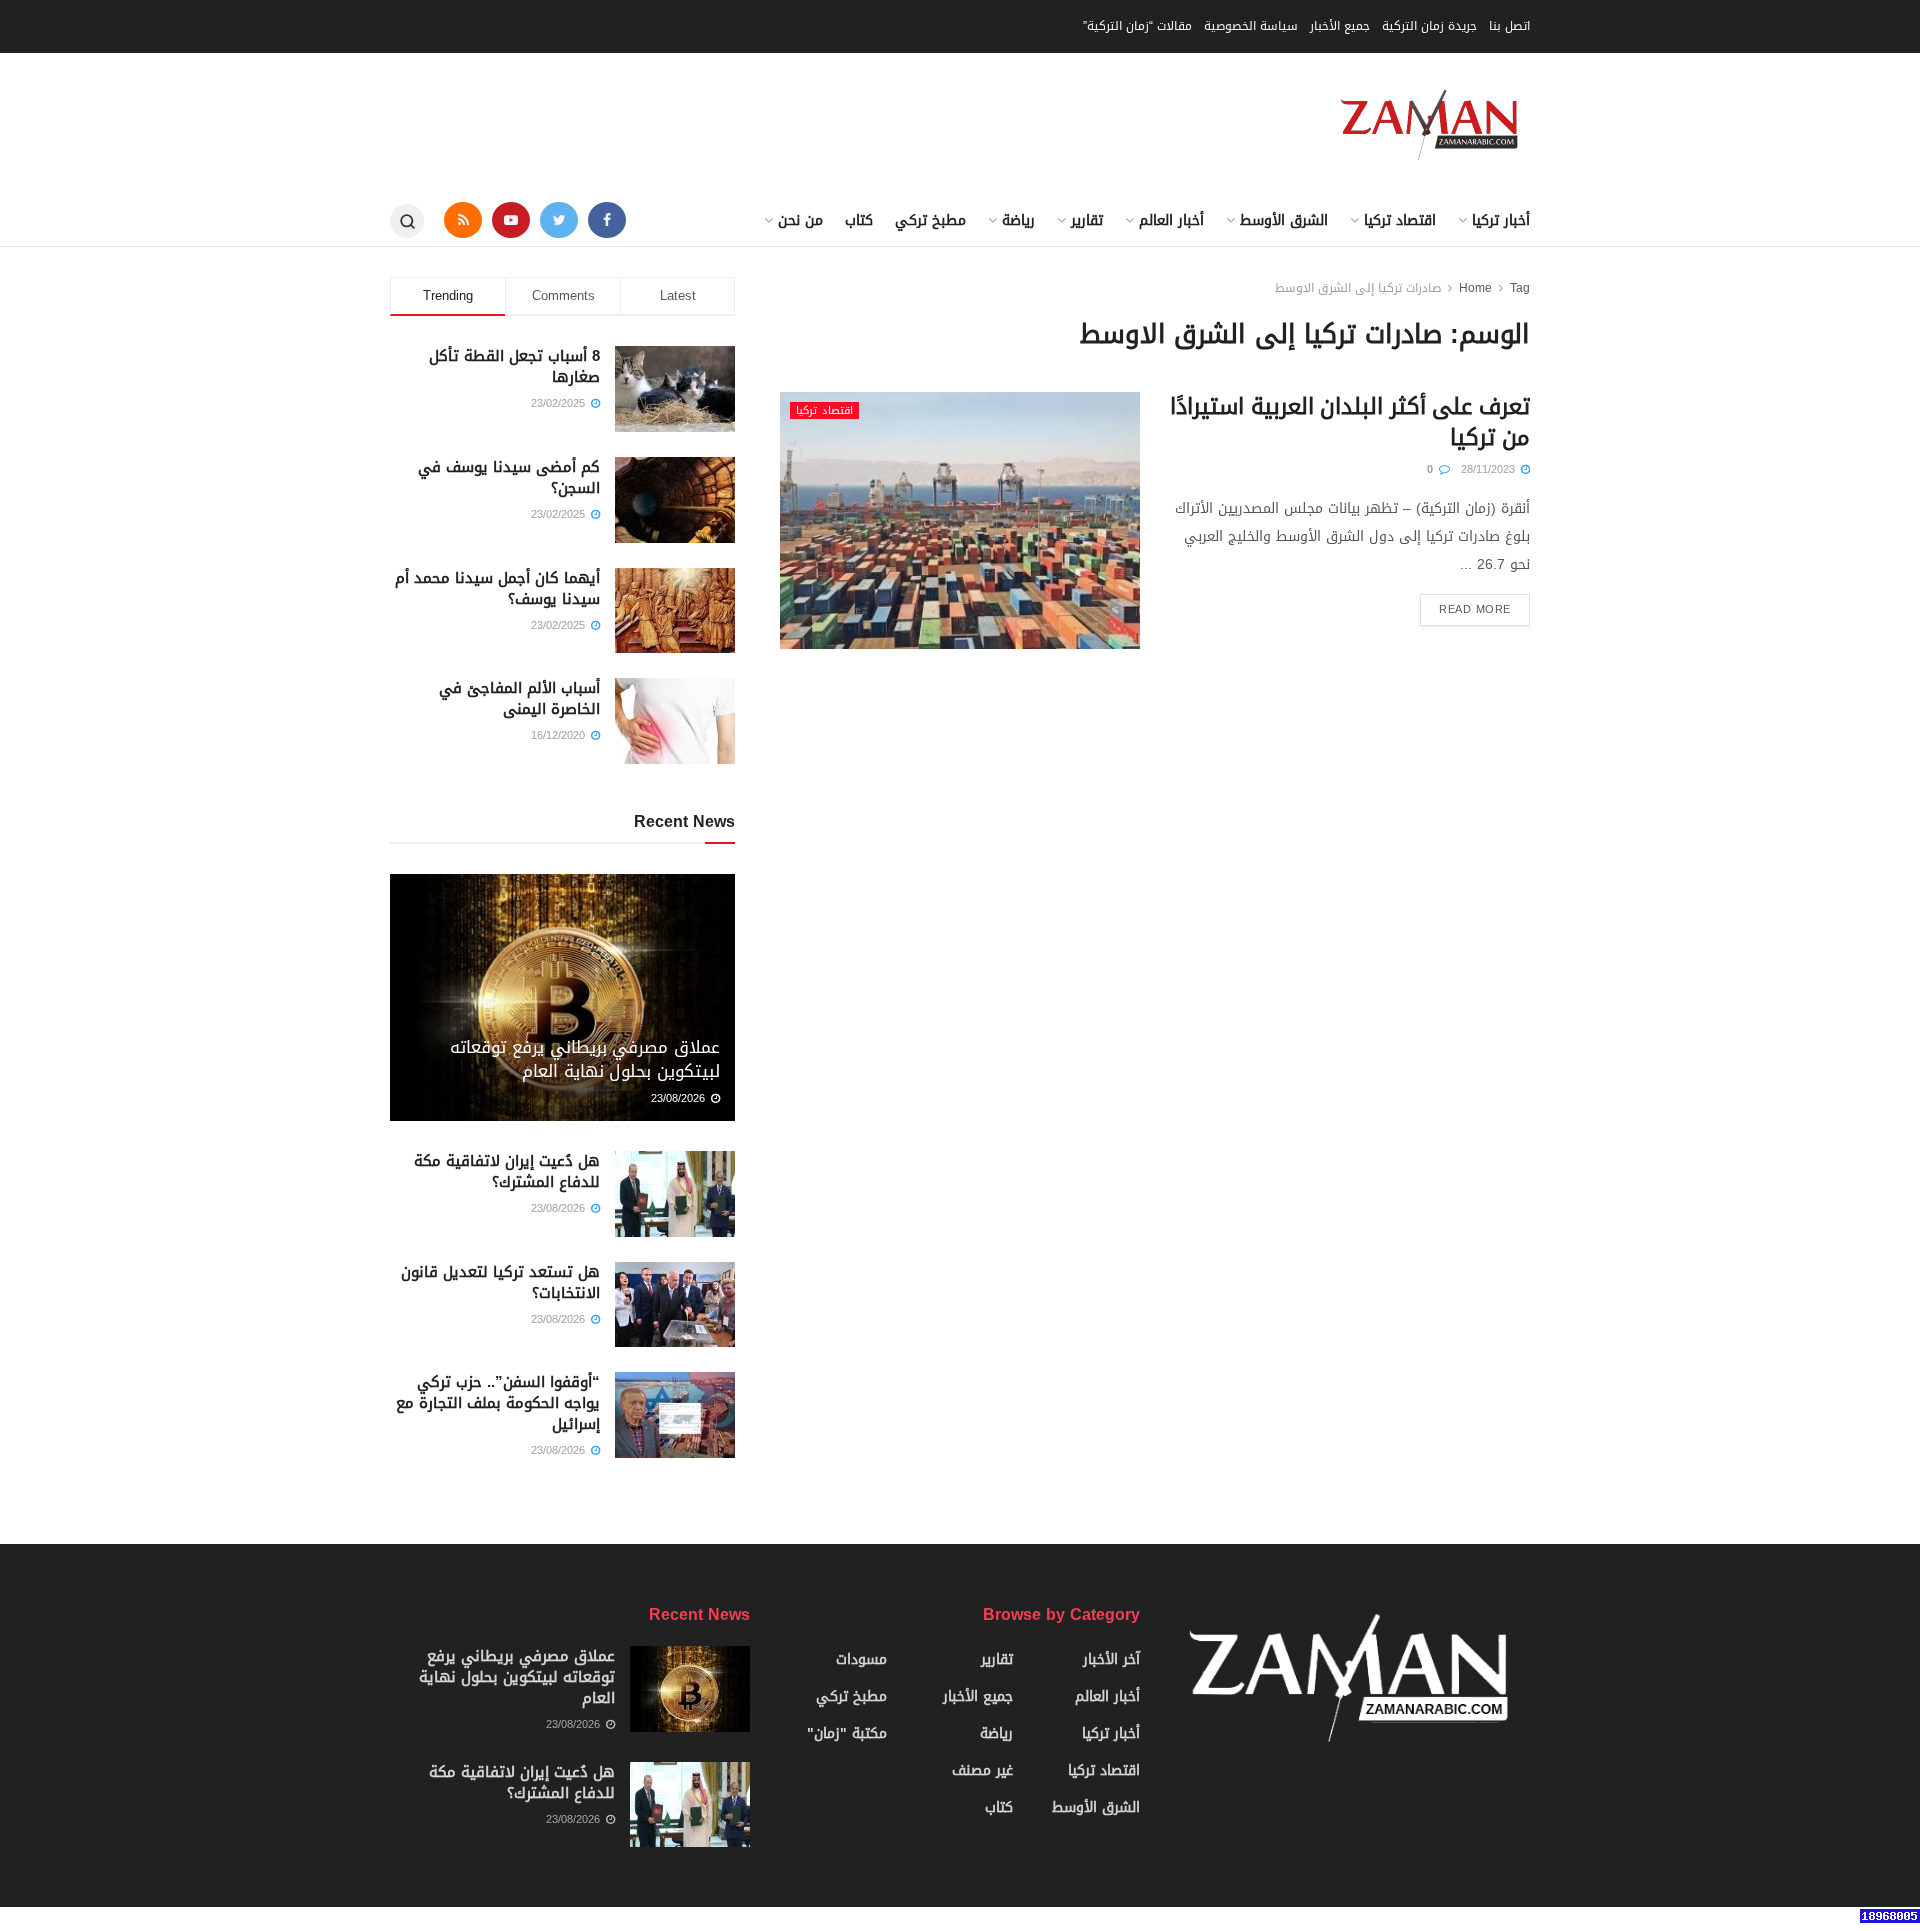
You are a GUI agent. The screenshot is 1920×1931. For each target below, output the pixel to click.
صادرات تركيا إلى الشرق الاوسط (1358, 288)
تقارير (1087, 220)
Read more (1475, 609)
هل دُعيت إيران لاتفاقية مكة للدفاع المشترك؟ (507, 1171)
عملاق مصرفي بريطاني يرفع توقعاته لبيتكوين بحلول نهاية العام (585, 1059)
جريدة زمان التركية (1429, 26)
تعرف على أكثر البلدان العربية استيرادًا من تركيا (1350, 422)
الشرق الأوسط (1284, 220)
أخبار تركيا (1501, 220)
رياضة (1018, 220)
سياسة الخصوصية (1251, 26)
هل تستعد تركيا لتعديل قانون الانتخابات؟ (500, 1282)
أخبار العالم (1171, 220)
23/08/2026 (680, 1098)
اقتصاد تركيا (1400, 220)
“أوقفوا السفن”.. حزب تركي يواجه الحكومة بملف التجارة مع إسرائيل (498, 1403)
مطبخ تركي (930, 220)
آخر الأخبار (1111, 1659)
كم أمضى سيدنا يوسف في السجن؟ (509, 477)
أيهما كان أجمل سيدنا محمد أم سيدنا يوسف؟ (497, 588)
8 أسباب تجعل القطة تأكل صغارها (514, 366)
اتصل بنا (1509, 26)
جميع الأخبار (1340, 26)
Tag (1520, 288)
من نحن (800, 220)
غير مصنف (982, 1770)
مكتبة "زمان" (847, 1733)
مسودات (861, 1659)
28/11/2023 (1490, 469)
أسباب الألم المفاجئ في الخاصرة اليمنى (519, 698)
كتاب (859, 220)
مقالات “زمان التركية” (1137, 26)
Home (1475, 288)
